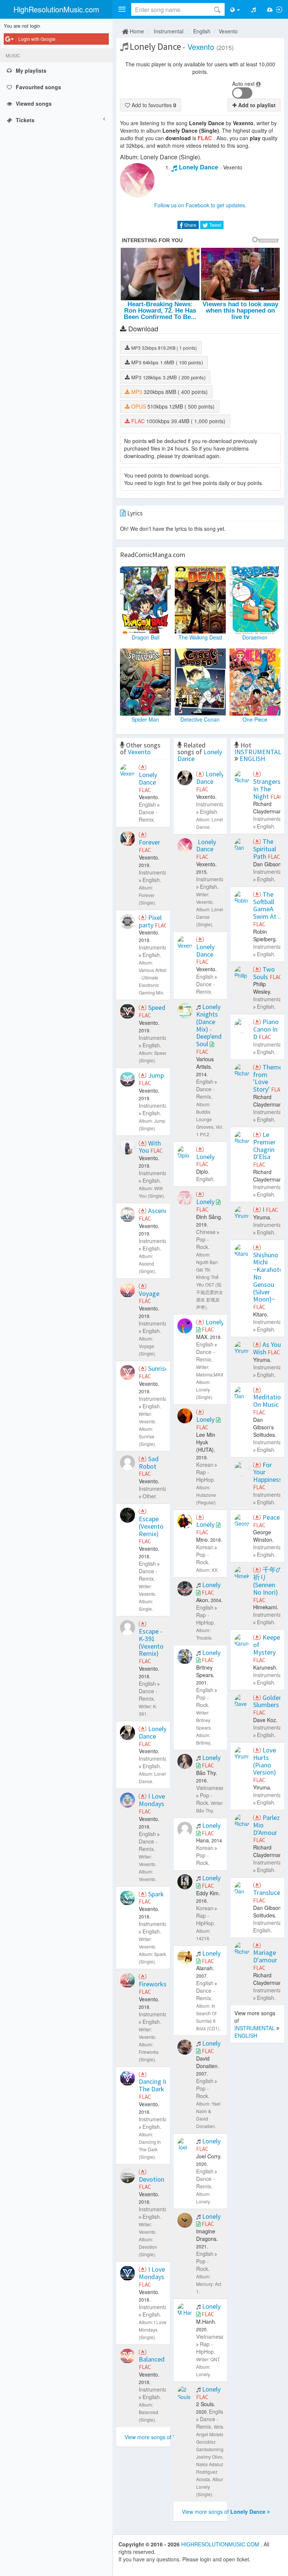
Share (190, 225)
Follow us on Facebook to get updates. (200, 205)
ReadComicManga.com (153, 555)
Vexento (228, 31)
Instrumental (169, 31)
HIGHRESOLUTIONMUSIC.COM (221, 2544)
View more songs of (159, 2437)
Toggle (242, 93)
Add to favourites (153, 105)
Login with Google (37, 39)
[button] (122, 9)
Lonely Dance (199, 167)
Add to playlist (256, 105)
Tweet (215, 225)
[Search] (217, 9)
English (202, 31)
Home (136, 31)
